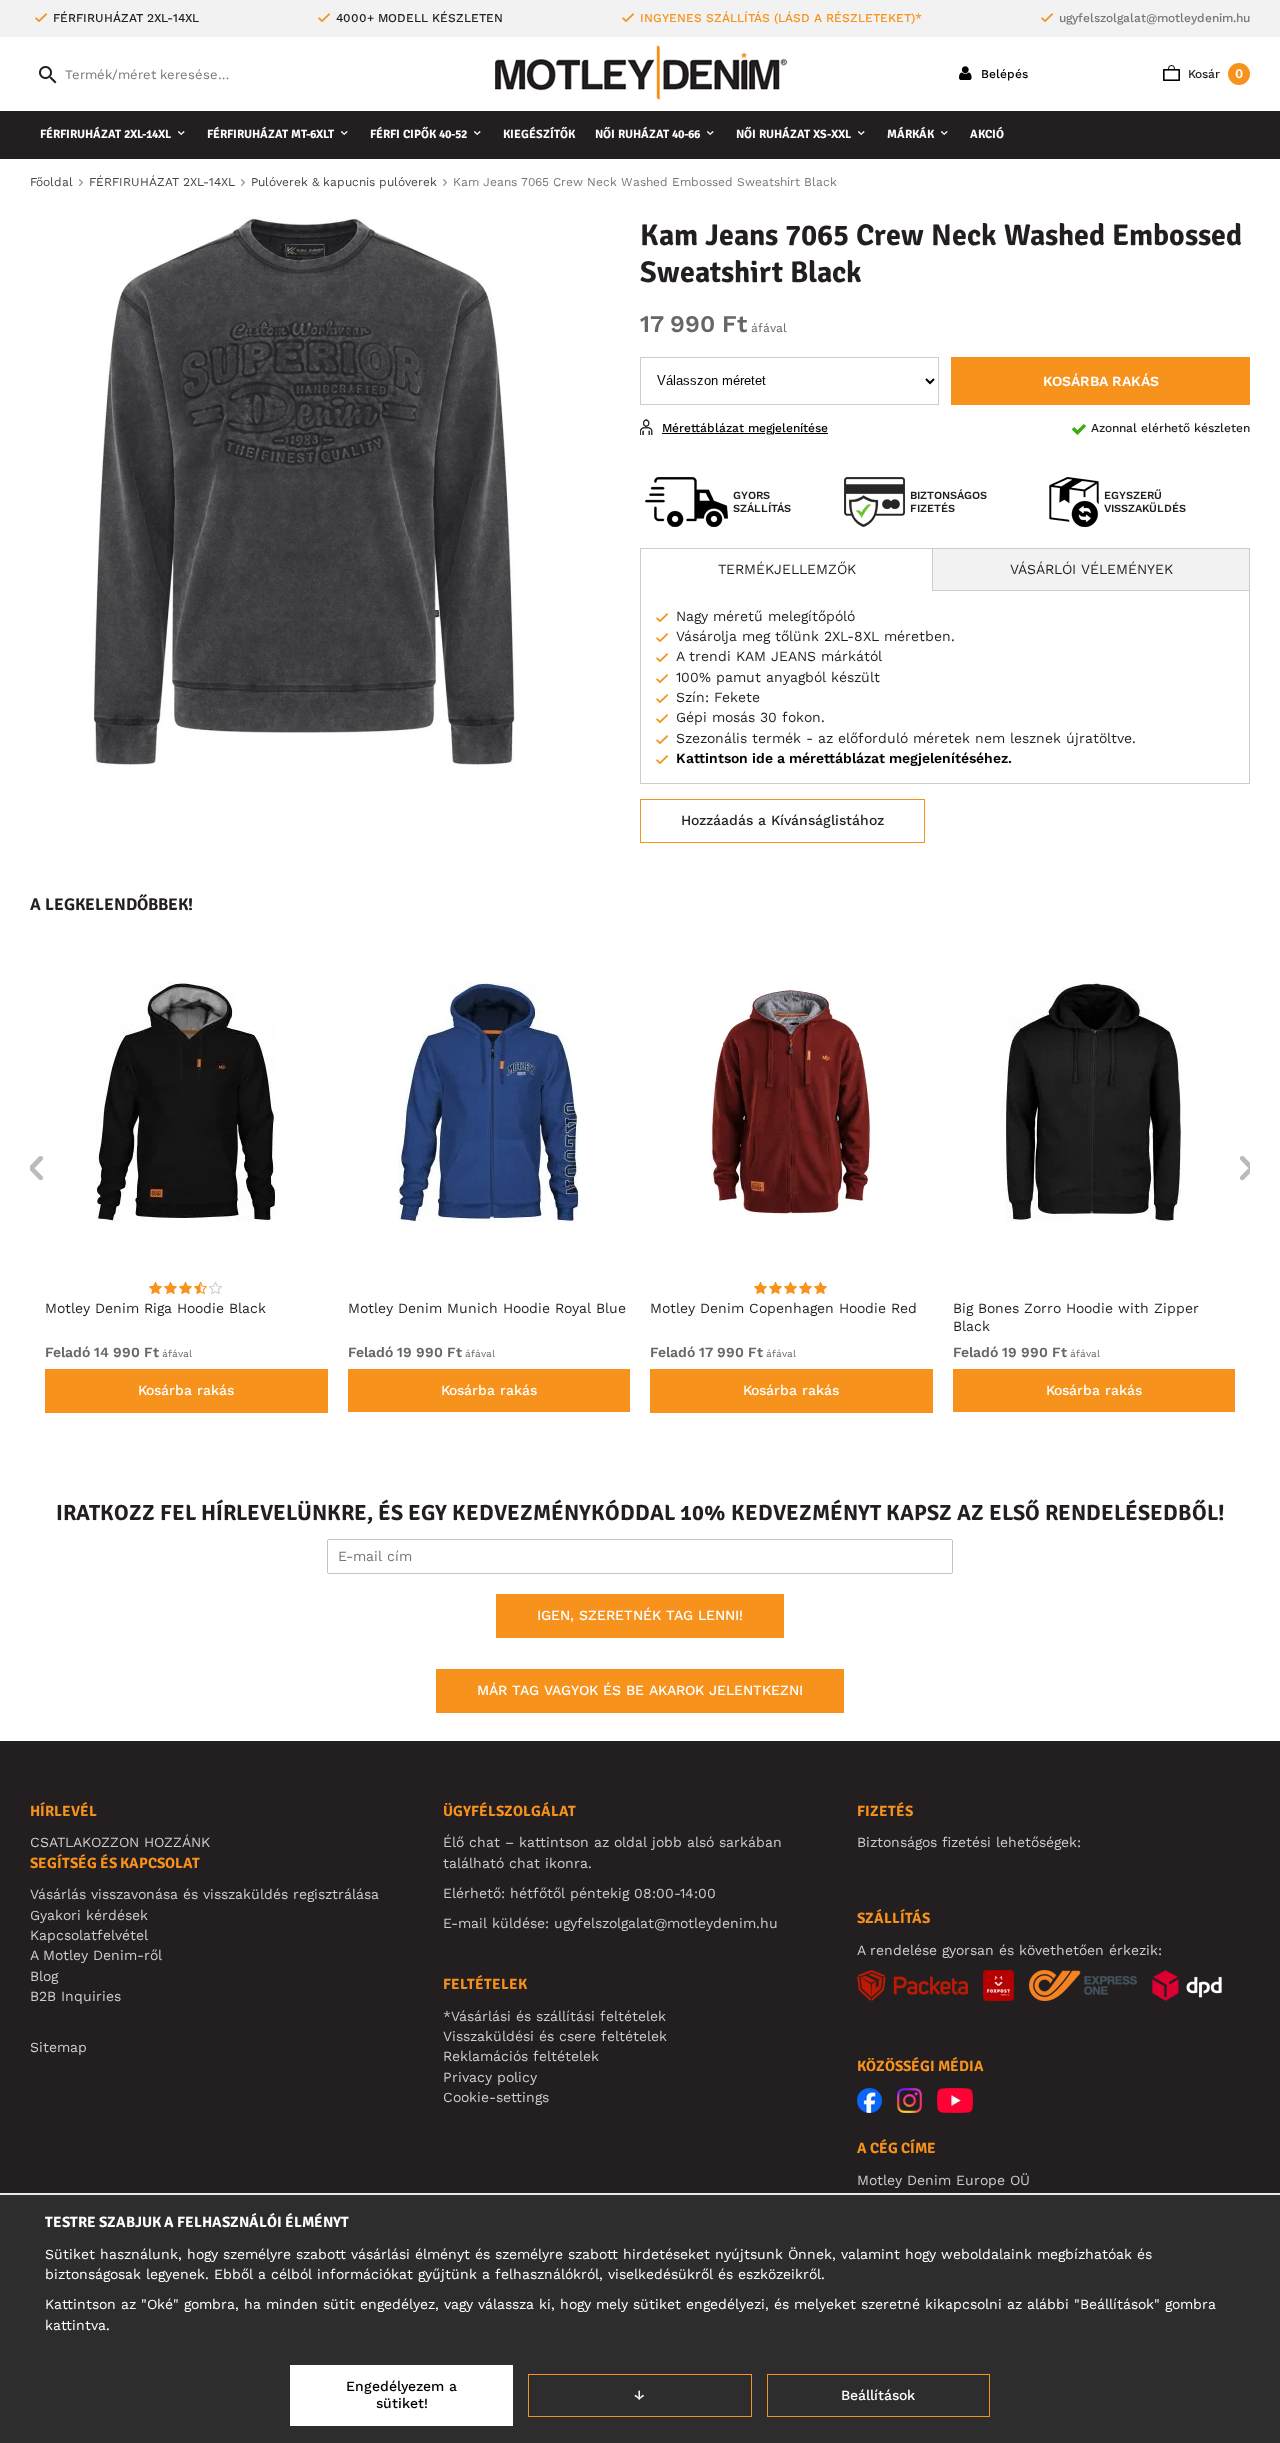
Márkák (910, 134)
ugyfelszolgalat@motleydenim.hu (1154, 18)
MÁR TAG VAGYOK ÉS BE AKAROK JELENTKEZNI (640, 1690)
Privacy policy (490, 2077)
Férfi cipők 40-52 (418, 134)
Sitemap (58, 2047)
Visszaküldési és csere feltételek (555, 2036)
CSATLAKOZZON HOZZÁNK (120, 1842)
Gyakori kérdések (89, 1915)
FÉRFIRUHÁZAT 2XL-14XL (105, 134)
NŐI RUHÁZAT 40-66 (647, 134)
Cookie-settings (496, 2097)
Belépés (1002, 74)
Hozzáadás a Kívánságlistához (782, 820)
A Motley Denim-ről (96, 1955)
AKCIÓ (987, 134)
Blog (44, 1976)
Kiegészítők (539, 134)
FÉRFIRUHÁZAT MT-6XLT (270, 134)
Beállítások (878, 2395)
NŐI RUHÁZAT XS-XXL (793, 134)
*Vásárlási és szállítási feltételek (554, 2016)
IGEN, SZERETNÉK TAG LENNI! (640, 1615)
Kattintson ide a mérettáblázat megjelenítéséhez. (844, 758)
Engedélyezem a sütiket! (401, 2395)
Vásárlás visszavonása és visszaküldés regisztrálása (204, 1894)
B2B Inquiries (75, 1996)
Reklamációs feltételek (521, 2056)
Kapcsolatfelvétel (89, 1935)
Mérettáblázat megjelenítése (745, 428)
